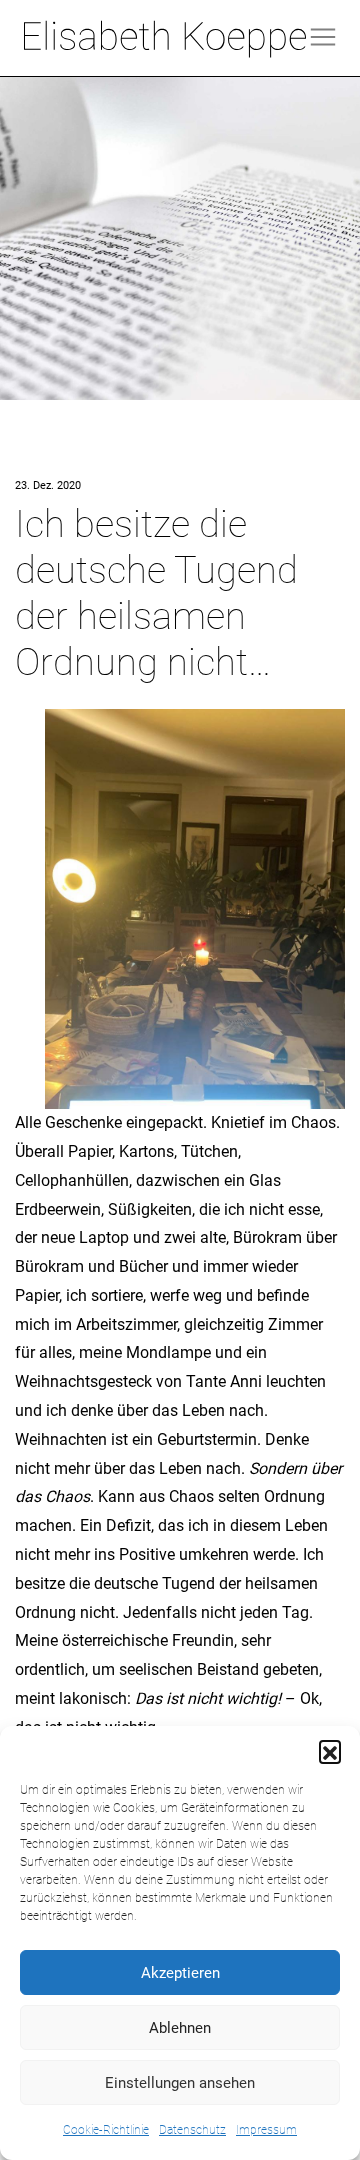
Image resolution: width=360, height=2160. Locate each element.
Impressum (266, 2130)
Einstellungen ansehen (180, 2083)
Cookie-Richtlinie (106, 2130)
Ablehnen (180, 2028)
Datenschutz (192, 2130)
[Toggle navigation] (323, 37)
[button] (330, 1751)
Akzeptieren (180, 1973)
